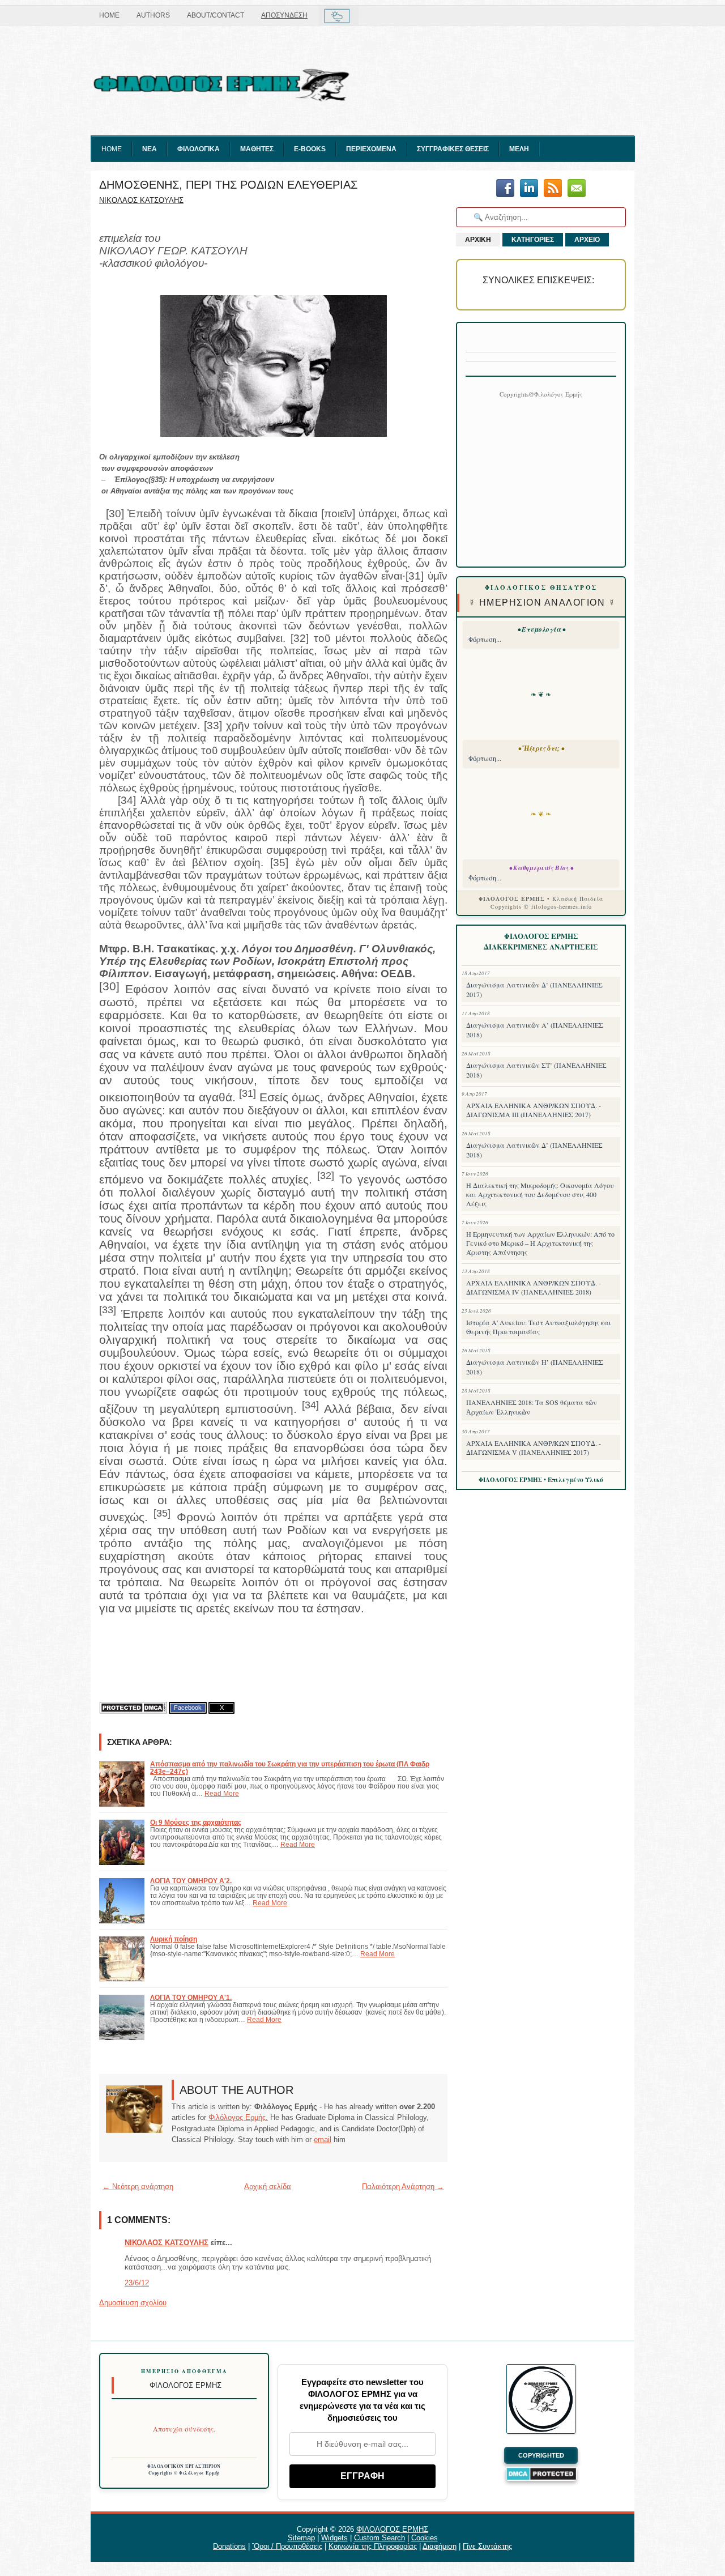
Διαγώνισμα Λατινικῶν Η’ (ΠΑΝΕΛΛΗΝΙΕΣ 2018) (535, 1367)
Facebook (188, 1708)
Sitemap (301, 2538)
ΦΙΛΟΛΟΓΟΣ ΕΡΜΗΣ (392, 2529)
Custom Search (379, 2538)
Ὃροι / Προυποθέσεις (287, 2546)
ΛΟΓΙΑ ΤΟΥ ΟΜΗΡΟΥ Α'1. (191, 1997)
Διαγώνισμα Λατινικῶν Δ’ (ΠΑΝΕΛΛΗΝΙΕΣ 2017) (534, 989)
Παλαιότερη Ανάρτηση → (403, 2187)
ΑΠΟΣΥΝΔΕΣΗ (284, 15)
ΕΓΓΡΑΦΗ (362, 2476)
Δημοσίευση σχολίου (133, 2303)
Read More (222, 1793)
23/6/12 (137, 2283)
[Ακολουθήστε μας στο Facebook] (505, 189)
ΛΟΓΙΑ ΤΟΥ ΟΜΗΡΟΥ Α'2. (191, 1881)
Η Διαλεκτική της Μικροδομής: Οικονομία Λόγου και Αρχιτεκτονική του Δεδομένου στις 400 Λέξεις (540, 1194)
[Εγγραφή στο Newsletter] (553, 189)
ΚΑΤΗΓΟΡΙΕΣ (533, 240)
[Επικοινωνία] (577, 189)
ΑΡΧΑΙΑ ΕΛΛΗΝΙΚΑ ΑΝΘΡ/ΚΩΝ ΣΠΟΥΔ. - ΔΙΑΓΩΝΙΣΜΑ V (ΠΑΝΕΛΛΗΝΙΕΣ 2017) (534, 1447)
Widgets (334, 2538)
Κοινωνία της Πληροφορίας (373, 2546)
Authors (153, 15)
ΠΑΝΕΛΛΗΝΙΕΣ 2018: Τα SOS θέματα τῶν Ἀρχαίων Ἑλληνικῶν (532, 1407)
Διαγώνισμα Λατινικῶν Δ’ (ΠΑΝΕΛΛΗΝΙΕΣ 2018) (534, 1150)
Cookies (425, 2538)
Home (109, 15)
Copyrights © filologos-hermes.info (541, 906)
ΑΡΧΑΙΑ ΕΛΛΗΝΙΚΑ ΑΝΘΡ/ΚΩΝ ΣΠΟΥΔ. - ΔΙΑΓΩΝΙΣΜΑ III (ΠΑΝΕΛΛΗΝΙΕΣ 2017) (534, 1110)
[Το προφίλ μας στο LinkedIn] (529, 189)
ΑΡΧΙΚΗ (478, 240)
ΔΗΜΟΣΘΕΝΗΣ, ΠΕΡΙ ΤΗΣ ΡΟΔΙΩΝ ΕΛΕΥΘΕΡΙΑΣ (228, 185)
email (323, 2139)
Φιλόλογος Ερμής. (238, 2117)
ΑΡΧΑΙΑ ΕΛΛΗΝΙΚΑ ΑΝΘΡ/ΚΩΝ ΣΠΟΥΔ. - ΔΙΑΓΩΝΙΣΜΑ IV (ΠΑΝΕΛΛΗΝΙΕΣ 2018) (534, 1287)
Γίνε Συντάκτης (487, 2546)
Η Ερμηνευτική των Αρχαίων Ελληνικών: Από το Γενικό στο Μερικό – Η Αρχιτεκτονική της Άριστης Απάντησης (540, 1243)
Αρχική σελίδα (268, 2187)
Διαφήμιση (440, 2546)
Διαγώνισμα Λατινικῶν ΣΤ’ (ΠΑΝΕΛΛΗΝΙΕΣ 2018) (536, 1070)
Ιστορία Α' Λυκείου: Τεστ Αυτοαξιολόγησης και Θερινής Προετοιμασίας (539, 1327)
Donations (229, 2546)
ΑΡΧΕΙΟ (587, 240)
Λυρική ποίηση (174, 1939)
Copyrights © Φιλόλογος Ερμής (184, 2473)
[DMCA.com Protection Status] (133, 1708)
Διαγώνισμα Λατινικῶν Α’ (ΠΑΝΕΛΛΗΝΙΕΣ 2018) (535, 1030)
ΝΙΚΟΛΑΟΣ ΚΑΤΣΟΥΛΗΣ (167, 2243)
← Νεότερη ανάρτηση (138, 2187)
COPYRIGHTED (541, 2455)
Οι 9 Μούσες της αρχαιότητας (196, 1822)
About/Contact (216, 15)
